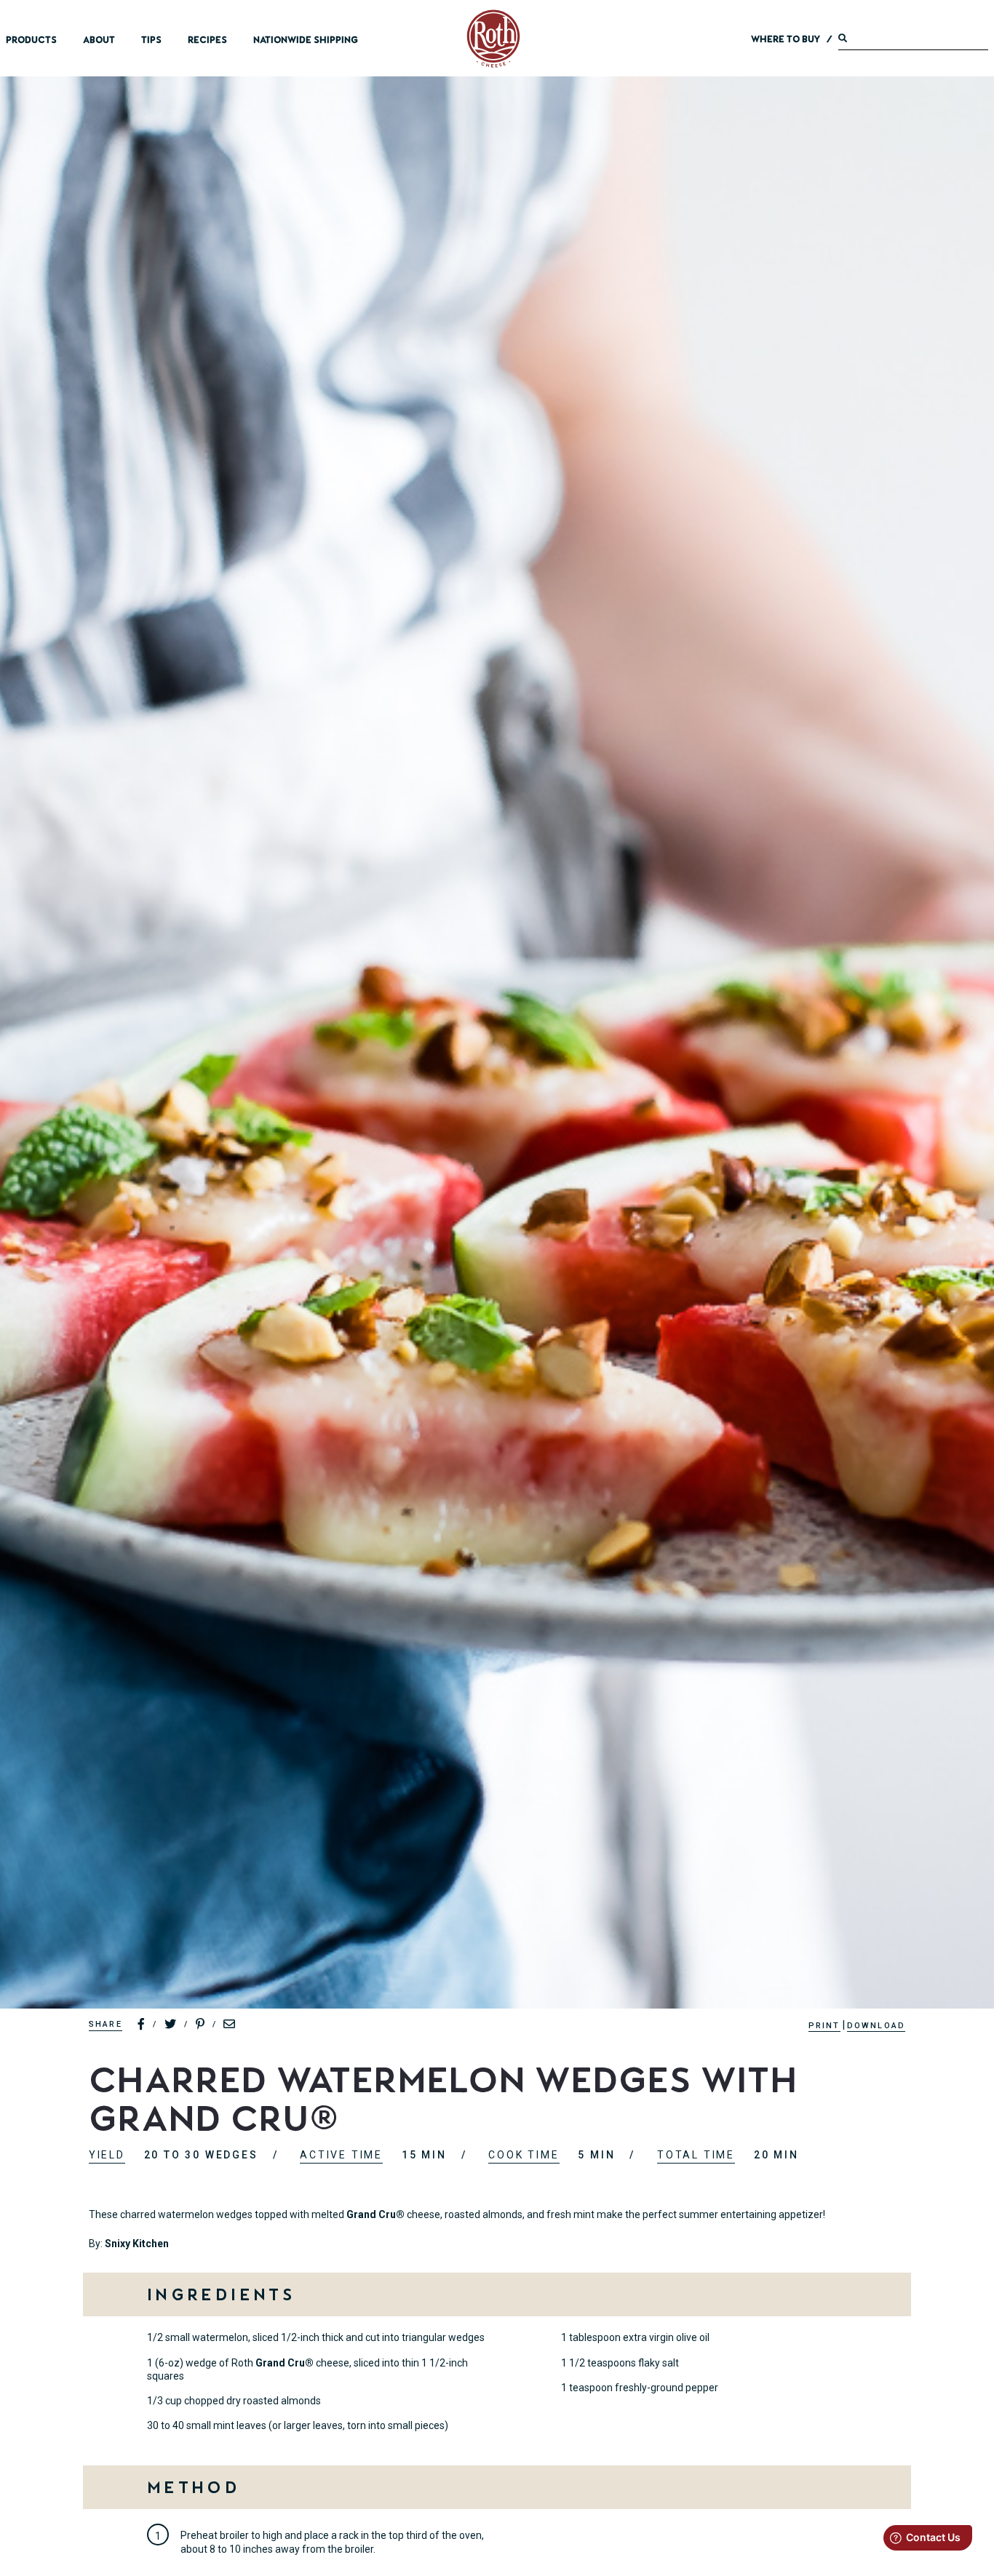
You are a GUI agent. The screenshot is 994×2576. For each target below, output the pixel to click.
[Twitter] (171, 2025)
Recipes (207, 40)
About (99, 40)
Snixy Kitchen (137, 2244)
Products (31, 40)
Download (876, 2026)
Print (824, 2026)
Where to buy (786, 39)
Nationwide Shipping (306, 40)
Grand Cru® (375, 2214)
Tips (151, 40)
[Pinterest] (201, 2025)
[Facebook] (142, 2025)
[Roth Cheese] (493, 39)
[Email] (230, 2025)
